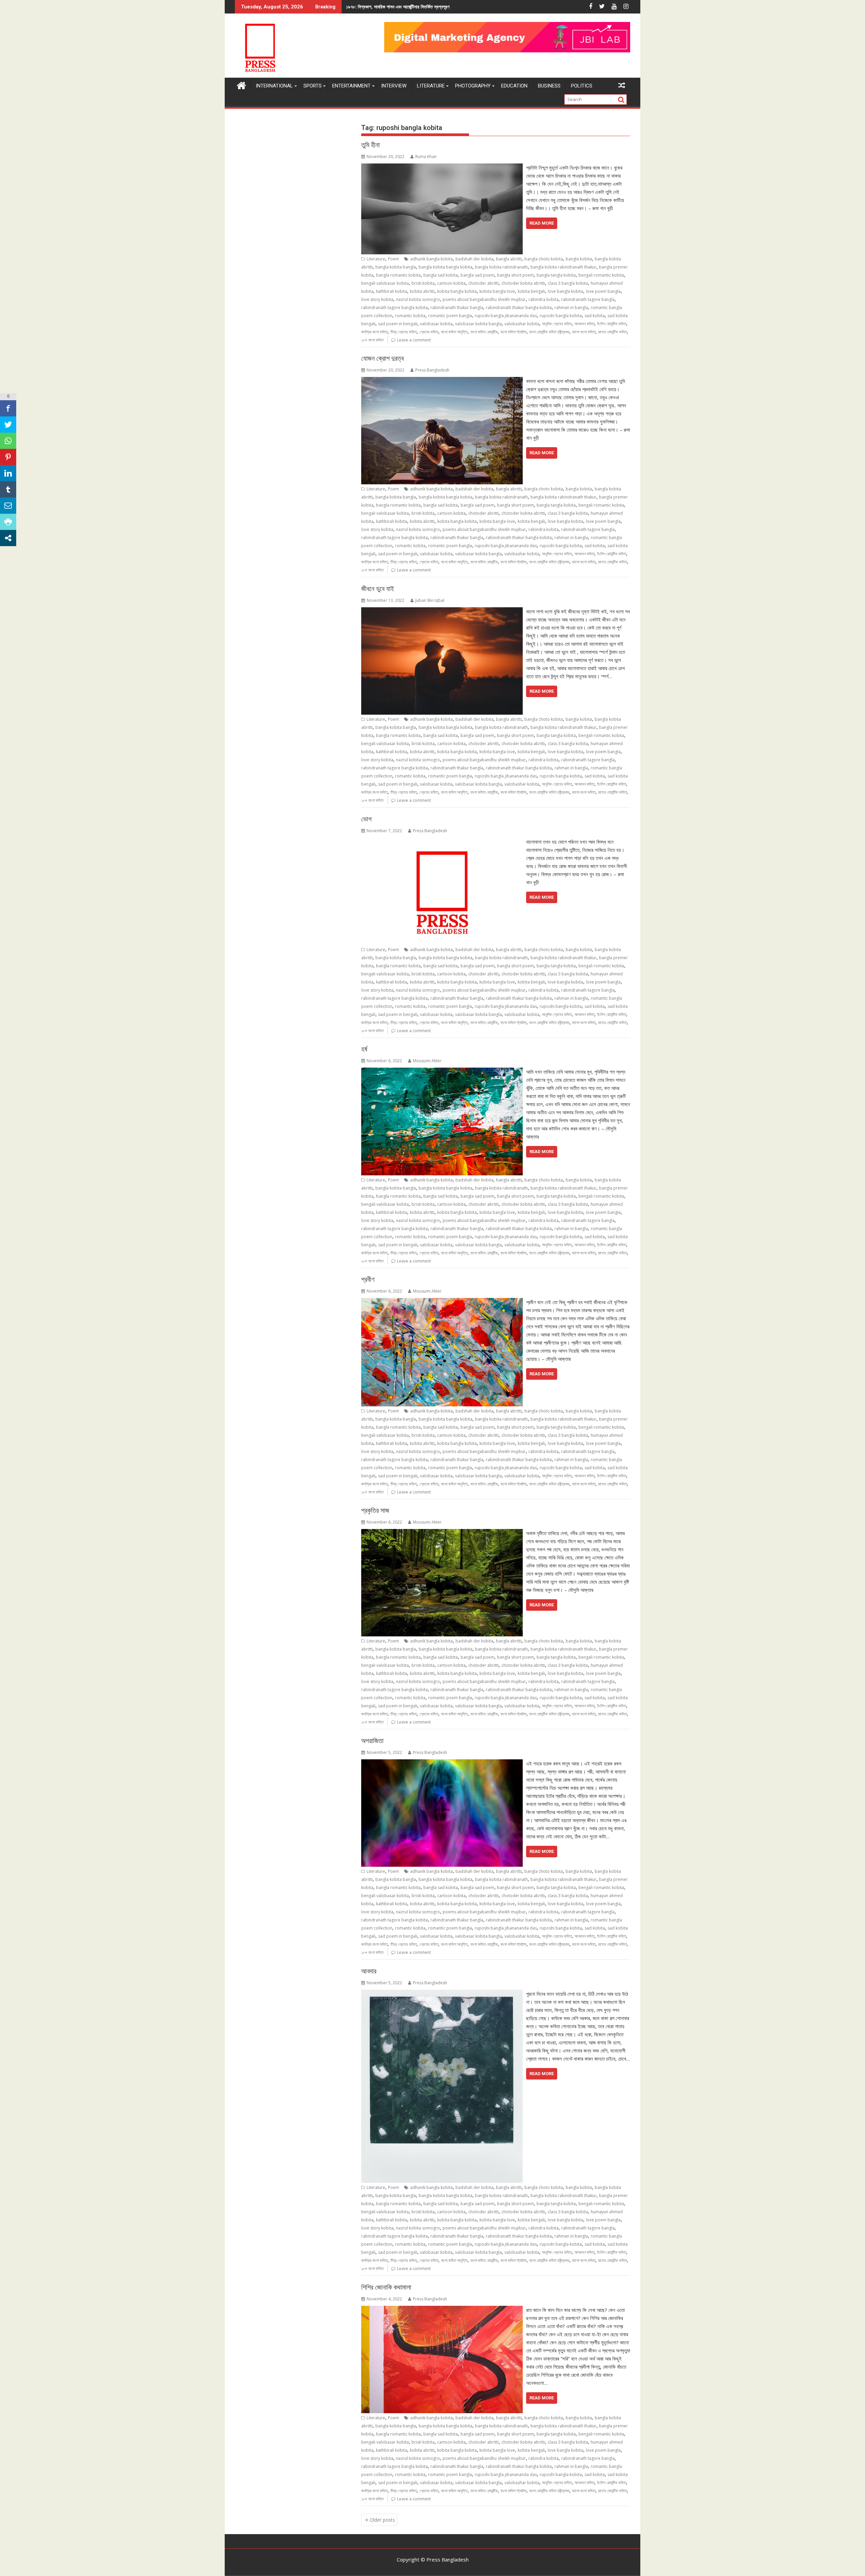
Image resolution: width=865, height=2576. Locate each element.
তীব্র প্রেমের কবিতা (403, 332)
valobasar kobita (436, 324)
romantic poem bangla (450, 316)
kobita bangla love (497, 291)
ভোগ (366, 819)
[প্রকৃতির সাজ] (442, 1533)
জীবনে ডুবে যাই (378, 589)
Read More (542, 223)
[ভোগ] (442, 842)
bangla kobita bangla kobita (446, 267)
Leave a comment (414, 340)
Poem (393, 259)
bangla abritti (509, 259)
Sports (313, 86)
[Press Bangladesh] (241, 85)
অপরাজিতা (372, 1741)
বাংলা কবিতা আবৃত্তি (454, 332)
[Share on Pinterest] (8, 457)
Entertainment (351, 86)
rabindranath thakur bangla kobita (519, 308)
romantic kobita (410, 316)
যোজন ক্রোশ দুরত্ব (382, 358)
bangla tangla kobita (556, 275)
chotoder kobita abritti (523, 283)
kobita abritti (422, 291)
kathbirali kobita (392, 291)
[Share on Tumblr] (8, 489)
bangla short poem (515, 275)
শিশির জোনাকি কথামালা (386, 2287)
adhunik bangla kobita (431, 259)
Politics (582, 86)
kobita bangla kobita (457, 291)
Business (549, 86)
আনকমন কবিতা (584, 324)
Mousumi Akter (427, 1061)
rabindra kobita (543, 299)
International (274, 86)
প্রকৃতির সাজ (375, 1510)
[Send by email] (8, 506)
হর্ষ (364, 1049)
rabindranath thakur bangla (457, 308)
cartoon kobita (451, 283)
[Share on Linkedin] (8, 473)
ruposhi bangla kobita (561, 316)
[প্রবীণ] (442, 1302)
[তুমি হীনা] (442, 168)
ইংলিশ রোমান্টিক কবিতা (612, 324)
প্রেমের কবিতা (429, 332)
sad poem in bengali (398, 324)
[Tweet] (8, 425)
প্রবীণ (368, 1279)
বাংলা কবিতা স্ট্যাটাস (513, 332)
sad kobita (595, 316)
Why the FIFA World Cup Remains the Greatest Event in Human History (429, 7)
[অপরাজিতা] (442, 1763)
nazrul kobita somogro (418, 299)
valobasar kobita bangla (478, 324)
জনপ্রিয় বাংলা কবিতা (374, 332)
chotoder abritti (484, 283)
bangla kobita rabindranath (501, 267)
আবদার (369, 1971)
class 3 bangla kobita (568, 283)
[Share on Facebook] (8, 408)
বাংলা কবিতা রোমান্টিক (484, 332)
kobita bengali (531, 291)
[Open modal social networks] (8, 538)
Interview (394, 86)
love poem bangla (603, 291)
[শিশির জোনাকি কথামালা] (442, 2310)
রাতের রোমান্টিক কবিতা (612, 332)
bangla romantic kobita (398, 275)
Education (514, 86)
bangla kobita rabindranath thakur (563, 267)
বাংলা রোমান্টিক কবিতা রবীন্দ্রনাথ (549, 332)
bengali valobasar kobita (385, 283)
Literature (431, 86)
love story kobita (377, 299)
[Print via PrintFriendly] (8, 522)
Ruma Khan (426, 157)
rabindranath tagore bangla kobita (394, 308)
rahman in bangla (571, 308)
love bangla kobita (565, 291)
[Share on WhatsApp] (8, 441)
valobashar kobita (522, 324)
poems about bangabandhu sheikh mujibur (484, 299)
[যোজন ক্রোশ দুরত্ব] (442, 381)
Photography (473, 86)
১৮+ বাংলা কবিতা (372, 340)
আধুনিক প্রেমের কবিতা (557, 324)
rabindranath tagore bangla (588, 299)
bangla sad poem (477, 275)
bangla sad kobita (441, 275)
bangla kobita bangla (396, 267)
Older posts (382, 2520)
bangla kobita (579, 259)
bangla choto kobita (544, 259)
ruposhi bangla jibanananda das (506, 316)
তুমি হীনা (370, 145)
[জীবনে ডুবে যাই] (442, 611)
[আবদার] (442, 1994)
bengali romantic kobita (601, 275)
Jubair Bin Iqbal (430, 600)
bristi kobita (423, 283)
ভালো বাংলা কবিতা (584, 332)
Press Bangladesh (432, 370)
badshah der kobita (474, 259)
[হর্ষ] (442, 1072)
